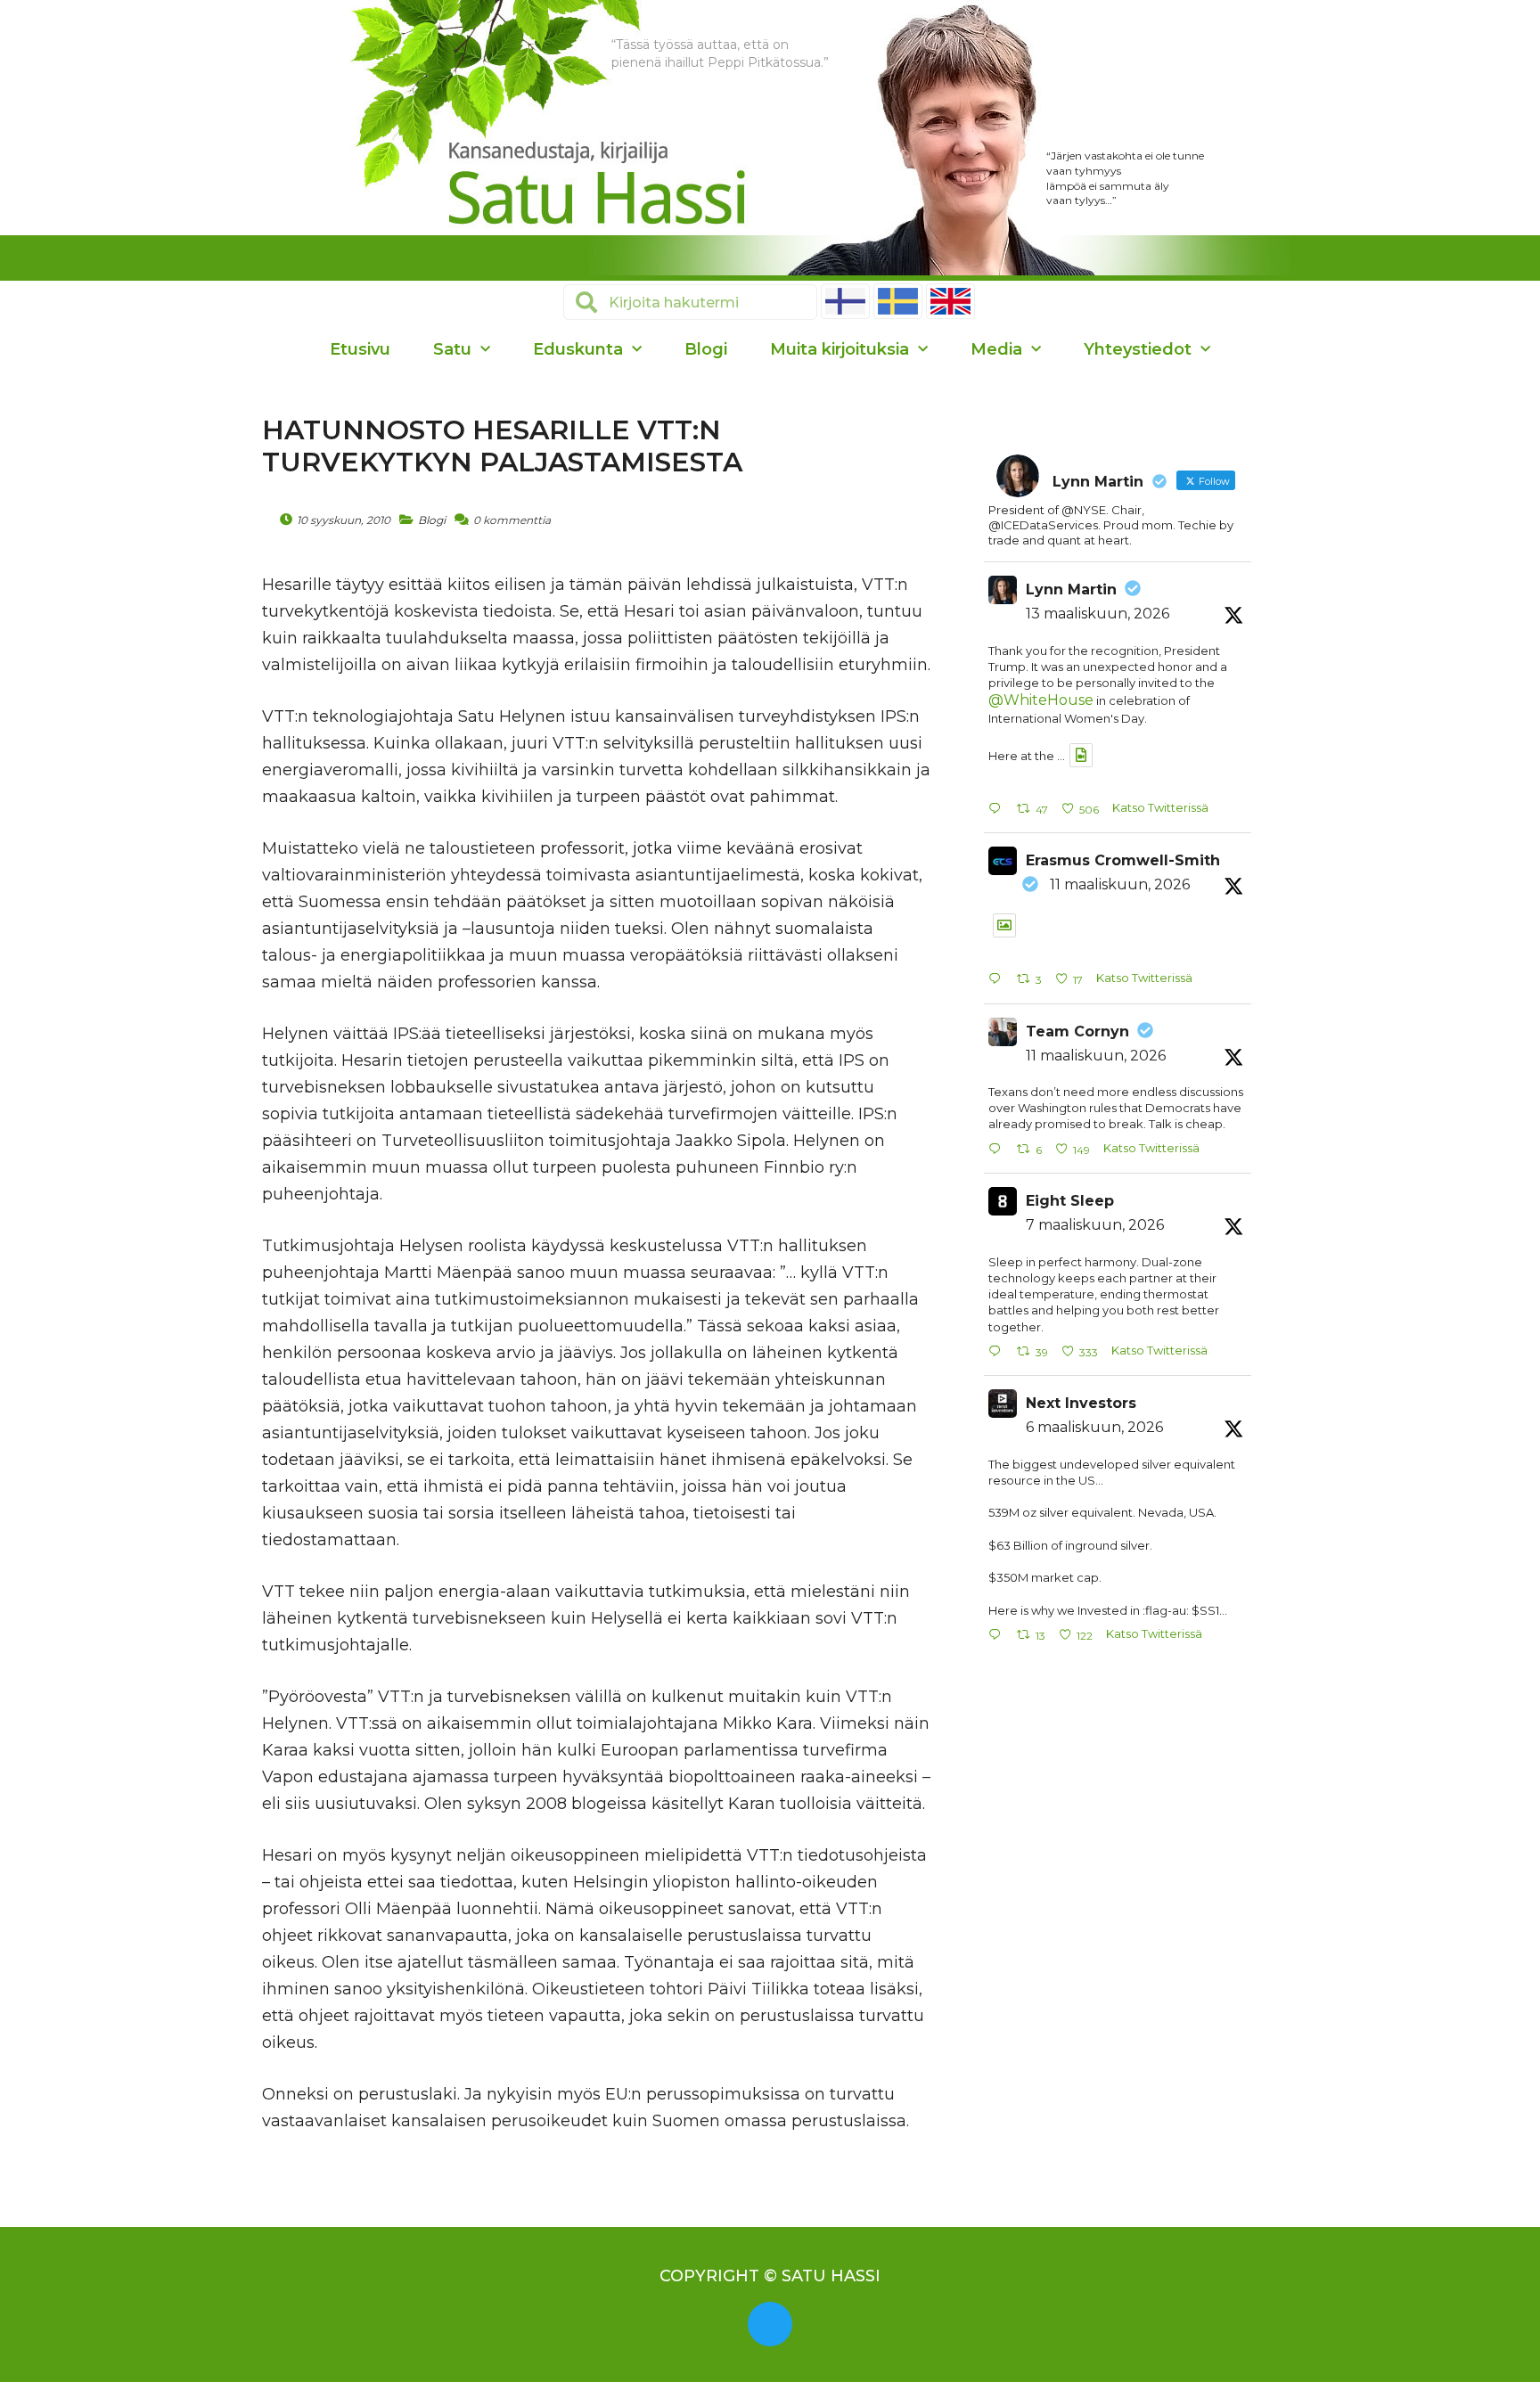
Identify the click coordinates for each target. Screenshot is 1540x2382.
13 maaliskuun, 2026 (1098, 614)
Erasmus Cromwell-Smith (1123, 860)
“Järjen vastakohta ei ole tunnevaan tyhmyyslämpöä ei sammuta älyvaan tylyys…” (1125, 178)
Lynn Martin (1071, 589)
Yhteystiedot (1138, 349)
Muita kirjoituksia (840, 349)
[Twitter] (770, 2324)
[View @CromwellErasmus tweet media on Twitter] (1004, 925)
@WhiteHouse (1041, 700)
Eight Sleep (1070, 1201)
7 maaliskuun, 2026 (1095, 1225)
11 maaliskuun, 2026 (1120, 884)
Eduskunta (578, 349)
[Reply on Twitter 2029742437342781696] (998, 1636)
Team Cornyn (1077, 1031)
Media (996, 349)
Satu (452, 349)
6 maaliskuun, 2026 (1094, 1427)
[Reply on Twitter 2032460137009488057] (998, 810)
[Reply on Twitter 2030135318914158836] (998, 1352)
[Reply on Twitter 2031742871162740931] (998, 980)
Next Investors (1081, 1403)
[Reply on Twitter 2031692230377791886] (998, 1150)
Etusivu (360, 349)
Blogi (706, 349)
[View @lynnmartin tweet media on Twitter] (1081, 755)
